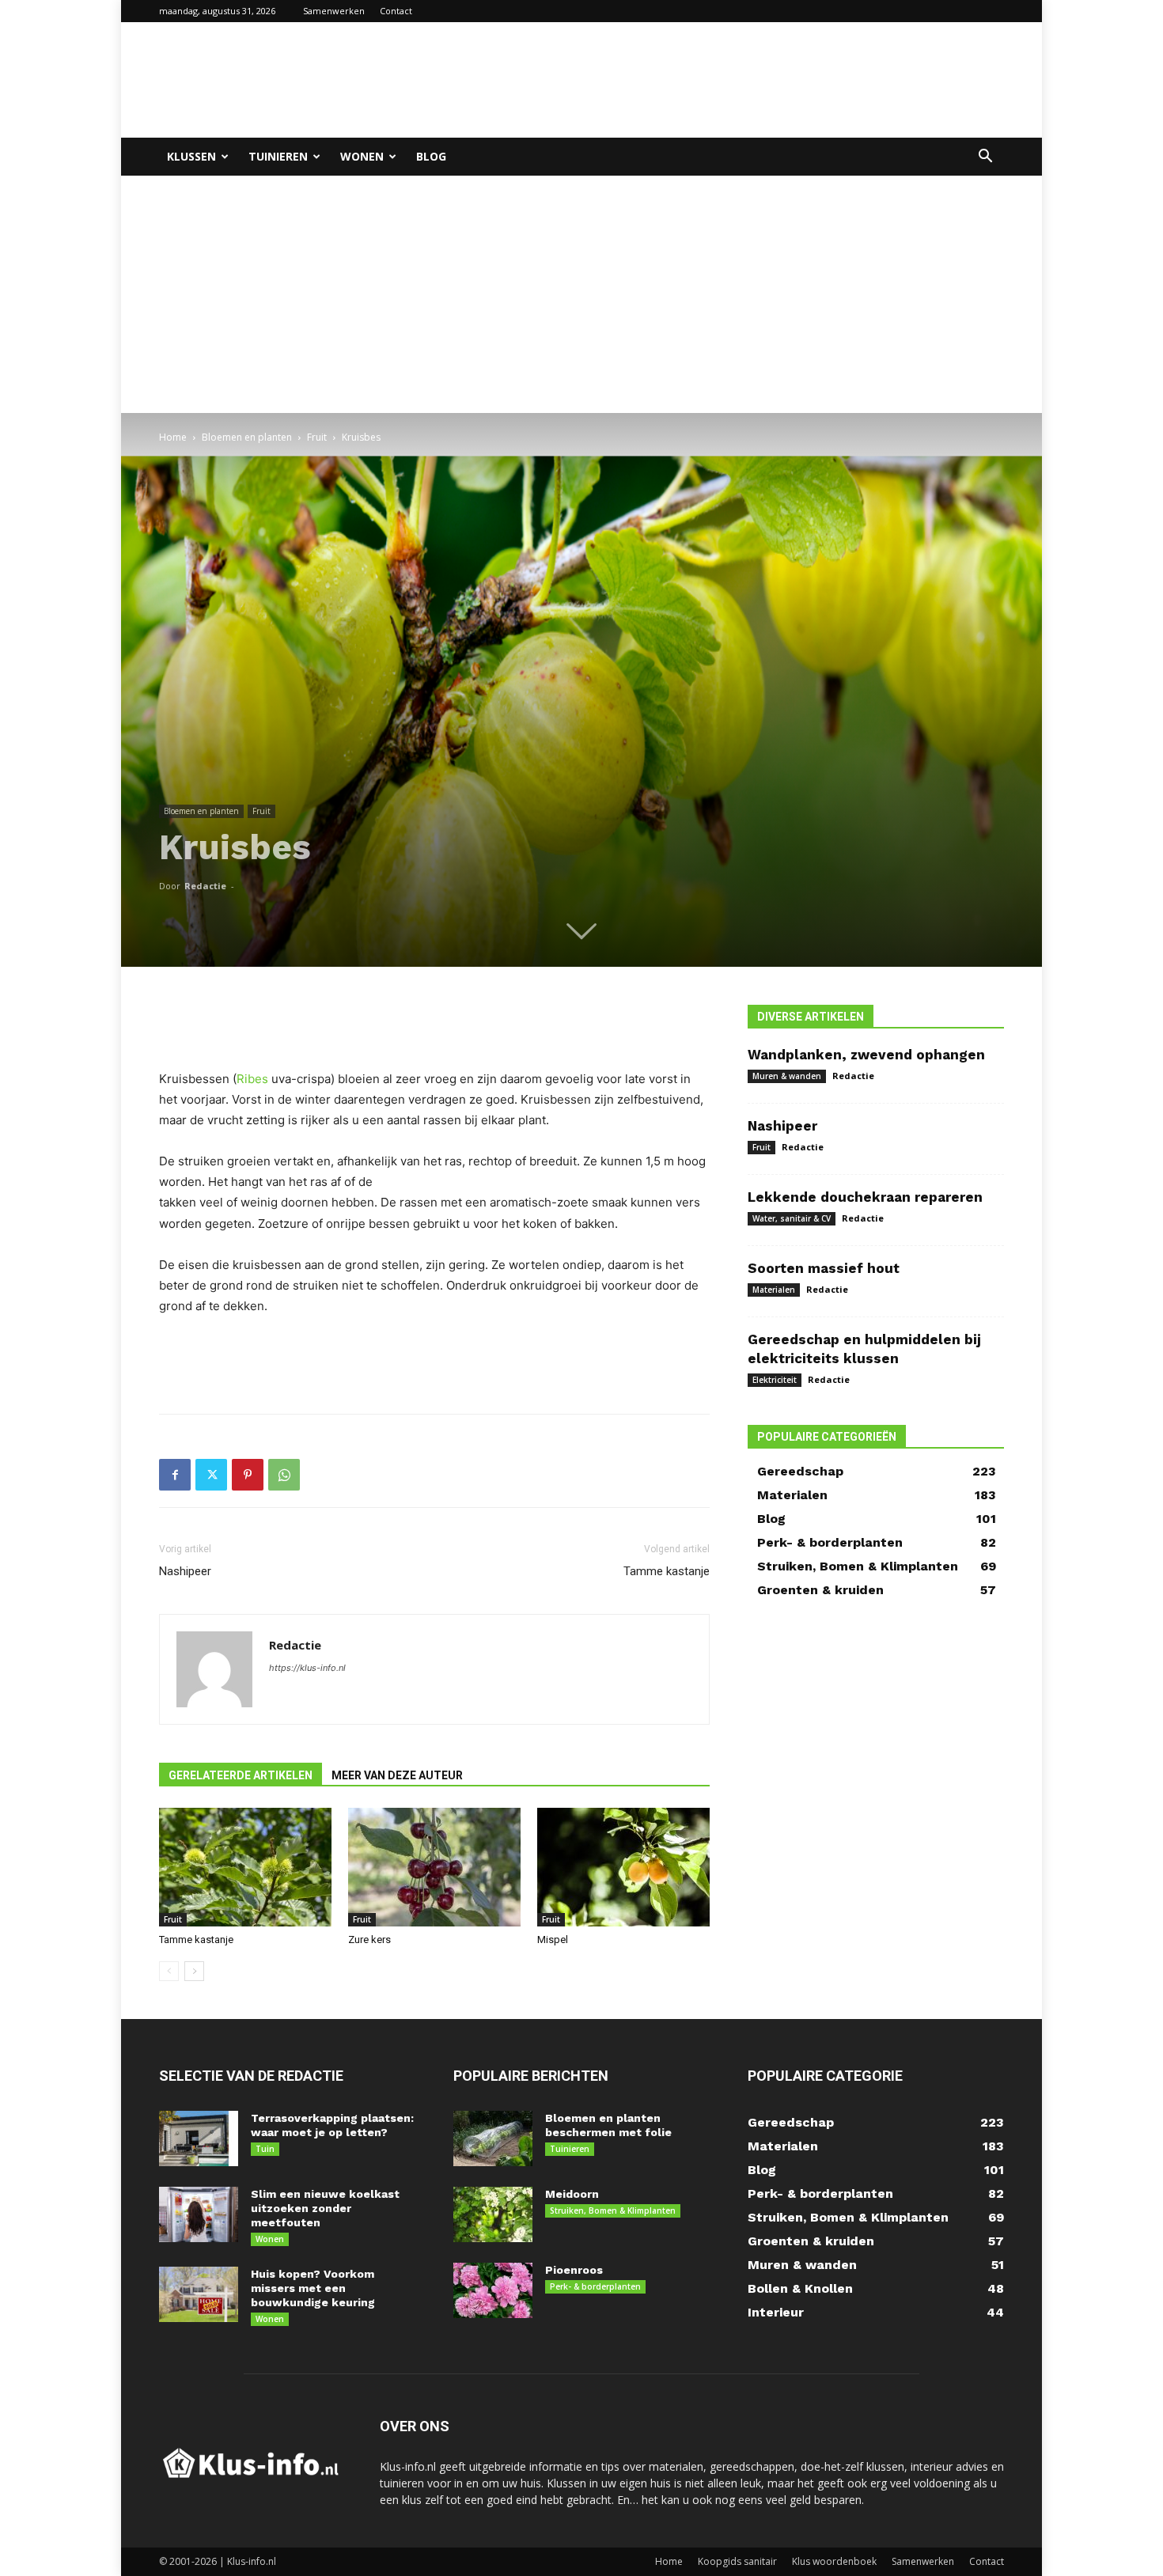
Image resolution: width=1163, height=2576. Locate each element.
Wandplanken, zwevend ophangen (866, 1055)
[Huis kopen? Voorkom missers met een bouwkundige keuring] (199, 2294)
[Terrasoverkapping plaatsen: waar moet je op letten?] (199, 2138)
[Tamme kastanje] (245, 1867)
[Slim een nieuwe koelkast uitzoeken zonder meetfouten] (199, 2214)
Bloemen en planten (247, 437)
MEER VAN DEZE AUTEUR (397, 1775)
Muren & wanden (787, 1076)
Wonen (362, 156)
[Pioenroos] (493, 2290)
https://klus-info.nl (307, 1668)
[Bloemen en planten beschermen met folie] (493, 2138)
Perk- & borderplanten (595, 2286)
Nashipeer (185, 1571)
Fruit (317, 437)
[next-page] (194, 1971)
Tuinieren (278, 156)
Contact (396, 11)
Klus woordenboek (834, 2561)
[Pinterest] (248, 1475)
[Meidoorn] (493, 2214)
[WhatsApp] (284, 1475)
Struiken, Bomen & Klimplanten (613, 2210)
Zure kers (369, 1940)
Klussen (191, 156)
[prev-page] (169, 1971)
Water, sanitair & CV (792, 1218)
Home (173, 437)
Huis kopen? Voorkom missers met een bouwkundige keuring (313, 2288)
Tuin (265, 2149)
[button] (985, 158)
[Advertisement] (716, 80)
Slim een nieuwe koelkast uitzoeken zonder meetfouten (325, 2208)
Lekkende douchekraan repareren (865, 1197)
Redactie (205, 886)
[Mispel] (623, 1867)
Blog (431, 156)
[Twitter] (211, 1475)
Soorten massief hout (824, 1268)
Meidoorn (572, 2194)
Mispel (553, 1940)
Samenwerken (334, 11)
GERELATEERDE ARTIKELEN (241, 1775)
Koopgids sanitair (737, 2561)
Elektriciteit (775, 1380)
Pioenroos (574, 2270)
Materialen (774, 1290)
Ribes (252, 1079)
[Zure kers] (434, 1867)
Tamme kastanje (667, 1571)
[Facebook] (175, 1475)
